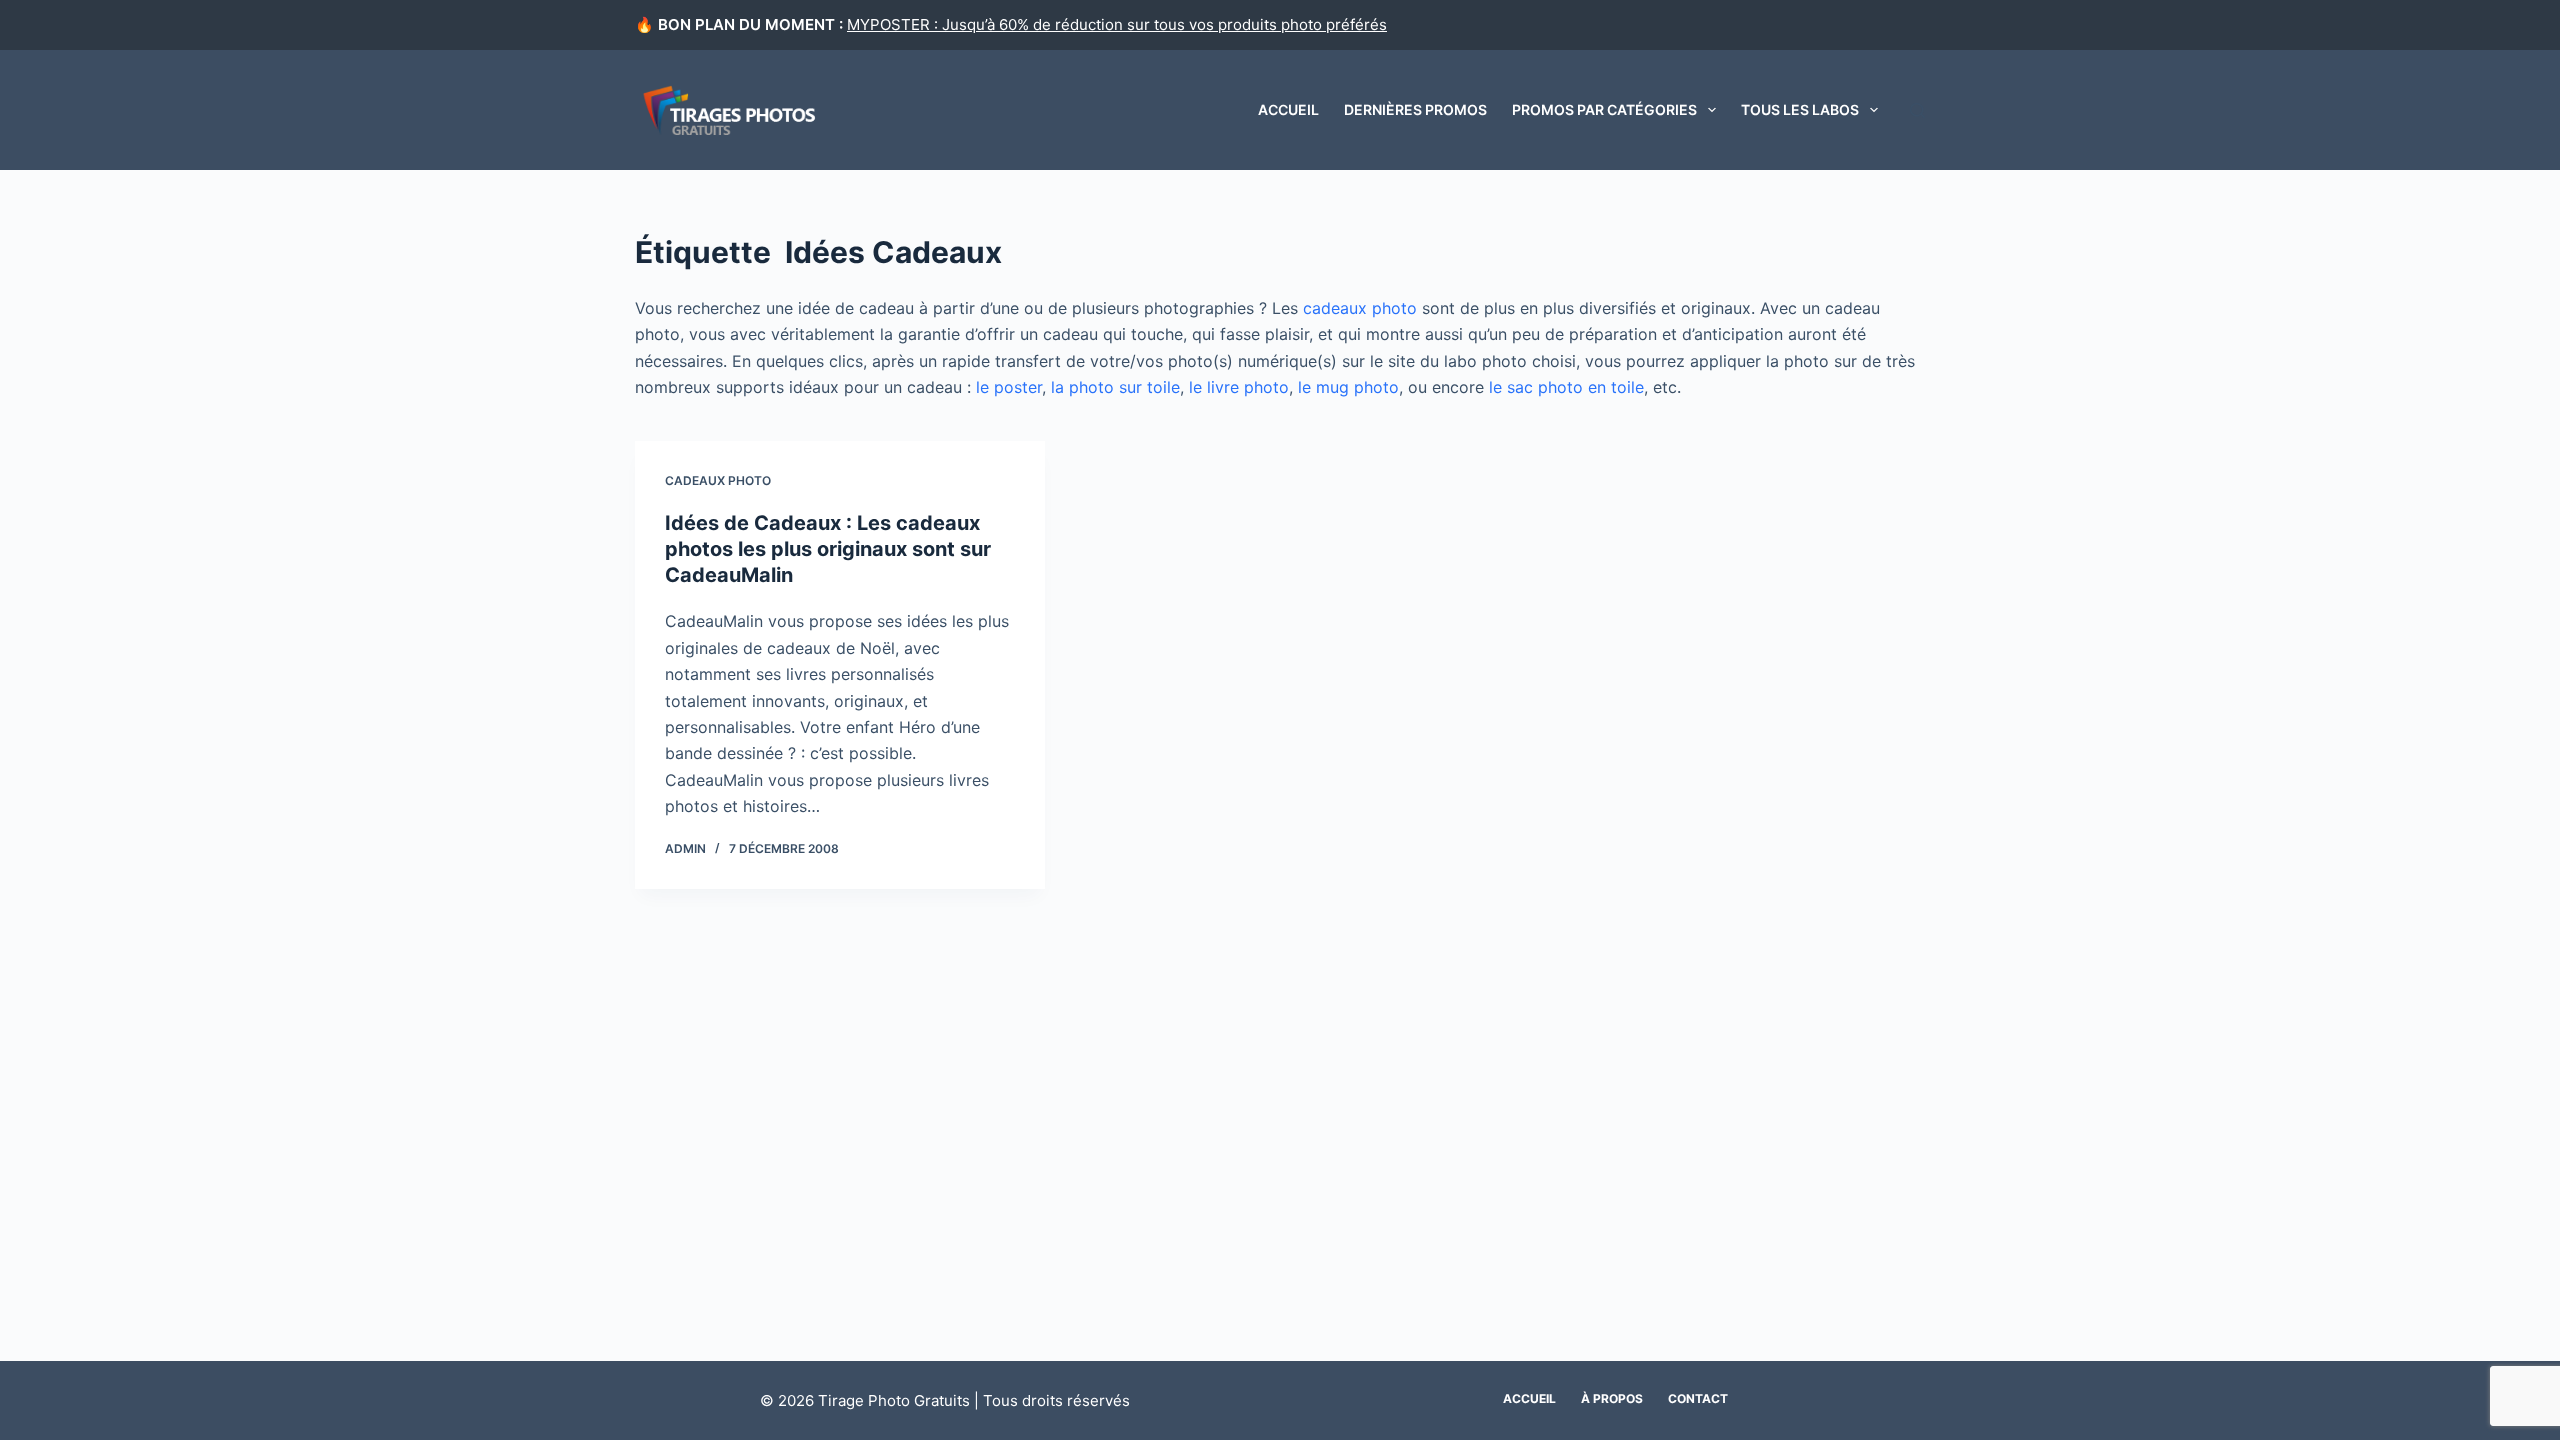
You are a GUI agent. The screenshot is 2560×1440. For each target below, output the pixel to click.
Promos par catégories (1604, 109)
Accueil (1288, 109)
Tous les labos (1800, 109)
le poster (1009, 387)
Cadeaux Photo (718, 480)
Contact (1698, 1398)
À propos (1612, 1398)
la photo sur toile (1115, 387)
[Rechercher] (1917, 110)
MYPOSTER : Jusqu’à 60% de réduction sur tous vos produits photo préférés (1117, 24)
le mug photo (1348, 387)
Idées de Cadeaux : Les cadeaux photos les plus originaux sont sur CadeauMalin (828, 549)
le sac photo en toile (1566, 387)
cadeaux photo (1360, 308)
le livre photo (1239, 387)
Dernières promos (1415, 109)
